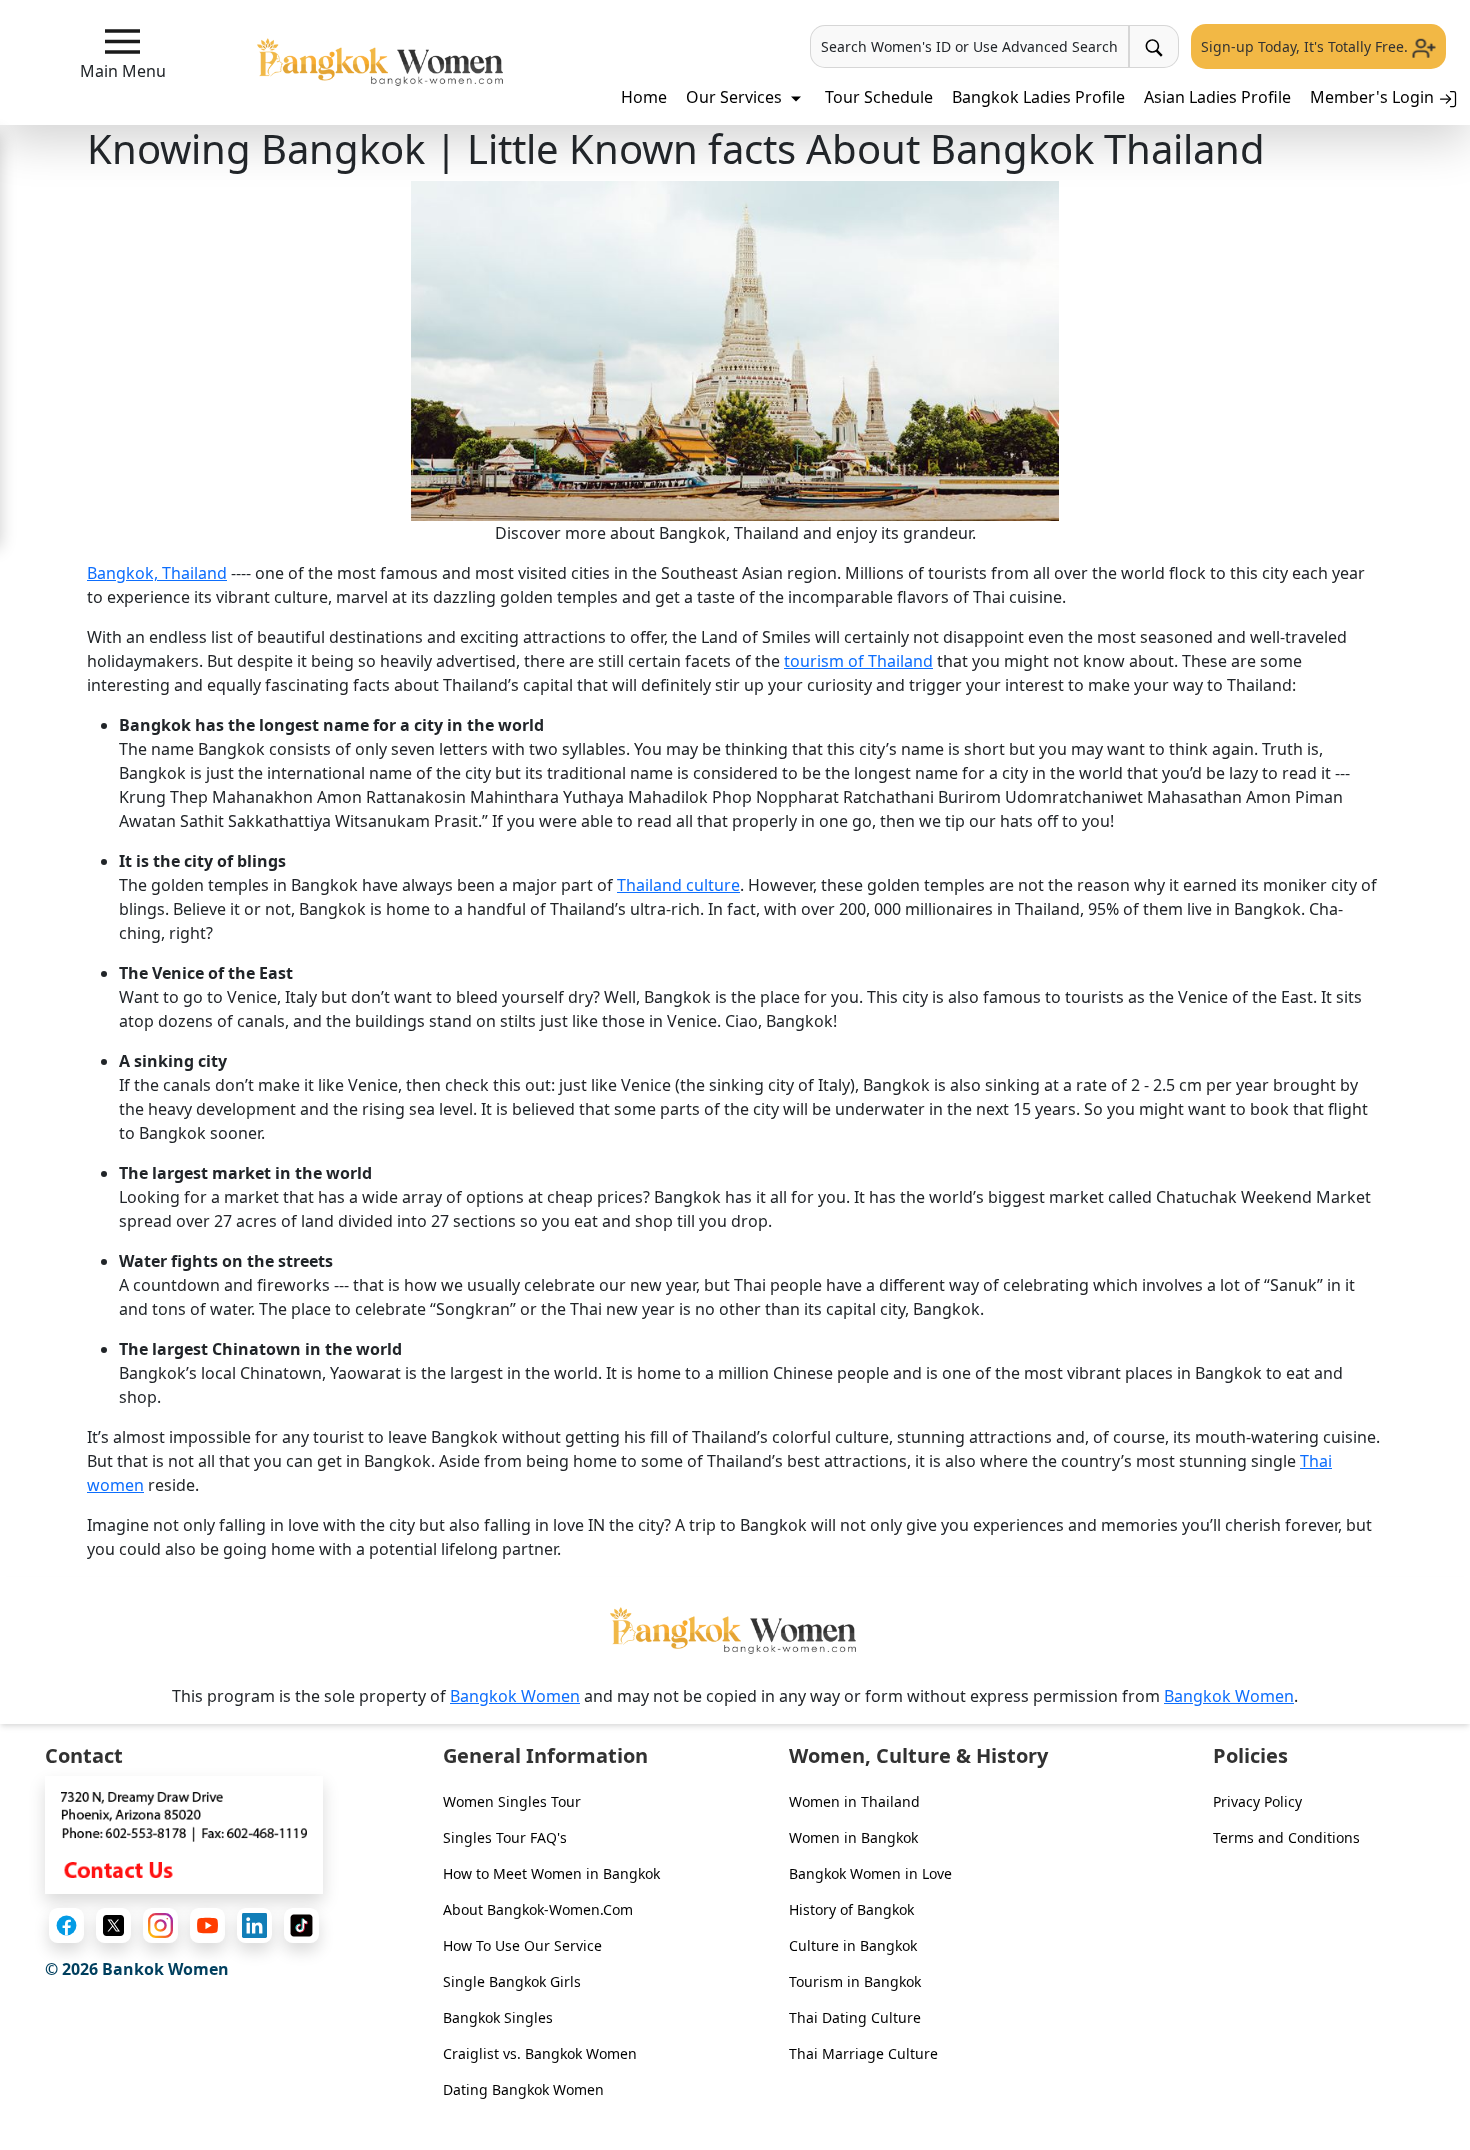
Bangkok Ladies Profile (1038, 97)
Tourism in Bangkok (855, 1981)
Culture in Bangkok (853, 1945)
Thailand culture (678, 885)
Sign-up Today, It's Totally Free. (1306, 46)
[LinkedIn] (254, 1925)
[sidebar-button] (122, 41)
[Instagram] (160, 1925)
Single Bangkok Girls (512, 1981)
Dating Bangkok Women (523, 2089)
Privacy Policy (1257, 1801)
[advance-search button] (1154, 46)
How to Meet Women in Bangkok (551, 1873)
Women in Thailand (854, 1801)
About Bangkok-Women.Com (538, 1909)
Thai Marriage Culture (863, 2053)
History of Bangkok (851, 1909)
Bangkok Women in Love (870, 1873)
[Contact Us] (184, 1833)
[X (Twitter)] (113, 1925)
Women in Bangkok (853, 1837)
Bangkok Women (515, 1696)
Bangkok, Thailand (157, 573)
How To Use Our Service (522, 1945)
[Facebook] (66, 1925)
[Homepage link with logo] (735, 1630)
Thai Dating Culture (855, 2017)
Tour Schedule (879, 97)
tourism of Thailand (858, 661)
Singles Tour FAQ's (505, 1837)
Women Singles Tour (512, 1801)
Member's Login (1374, 97)
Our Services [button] (736, 97)
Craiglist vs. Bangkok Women (540, 2053)
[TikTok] (301, 1925)
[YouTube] (207, 1925)
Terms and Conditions (1286, 1837)
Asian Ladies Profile (1217, 97)
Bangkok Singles (498, 2017)
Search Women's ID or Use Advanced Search (969, 46)
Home (644, 97)
